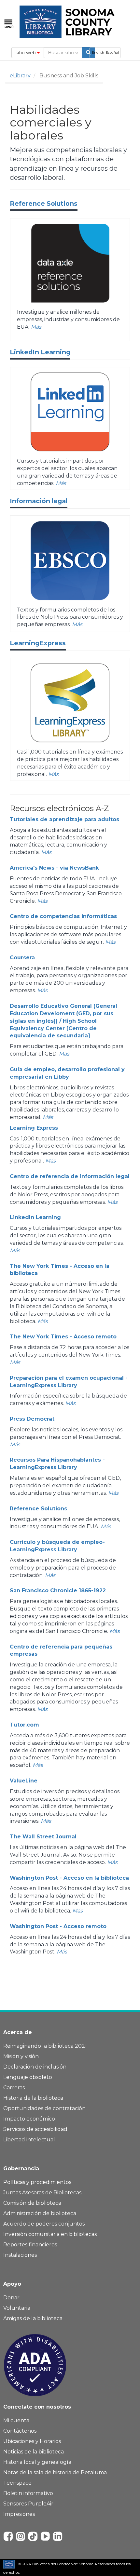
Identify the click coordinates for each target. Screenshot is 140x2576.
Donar (11, 2298)
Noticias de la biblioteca (34, 2452)
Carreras (14, 2088)
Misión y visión (21, 2056)
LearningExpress (38, 643)
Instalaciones (20, 2255)
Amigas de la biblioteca (33, 2318)
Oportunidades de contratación (44, 2108)
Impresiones (19, 2514)
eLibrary (20, 76)
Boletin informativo (28, 2493)
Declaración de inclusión (35, 2067)
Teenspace (17, 2483)
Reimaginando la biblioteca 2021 (45, 2046)
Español (112, 53)
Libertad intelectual (29, 2140)
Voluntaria (17, 2308)
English (98, 53)
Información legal (39, 501)
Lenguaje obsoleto (28, 2077)
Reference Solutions (44, 204)
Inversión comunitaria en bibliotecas (50, 2234)
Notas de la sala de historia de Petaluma (55, 2472)
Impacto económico (29, 2119)
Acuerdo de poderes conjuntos (44, 2224)
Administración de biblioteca (40, 2213)
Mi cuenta (16, 2420)
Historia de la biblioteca (33, 2098)
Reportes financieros (30, 2245)
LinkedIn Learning (40, 352)
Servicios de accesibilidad (35, 2129)
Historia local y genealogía (37, 2462)
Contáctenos (20, 2431)
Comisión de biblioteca (32, 2203)
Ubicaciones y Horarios (32, 2441)
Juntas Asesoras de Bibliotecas (42, 2193)
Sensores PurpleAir (28, 2504)
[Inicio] (68, 22)
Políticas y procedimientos (37, 2182)
